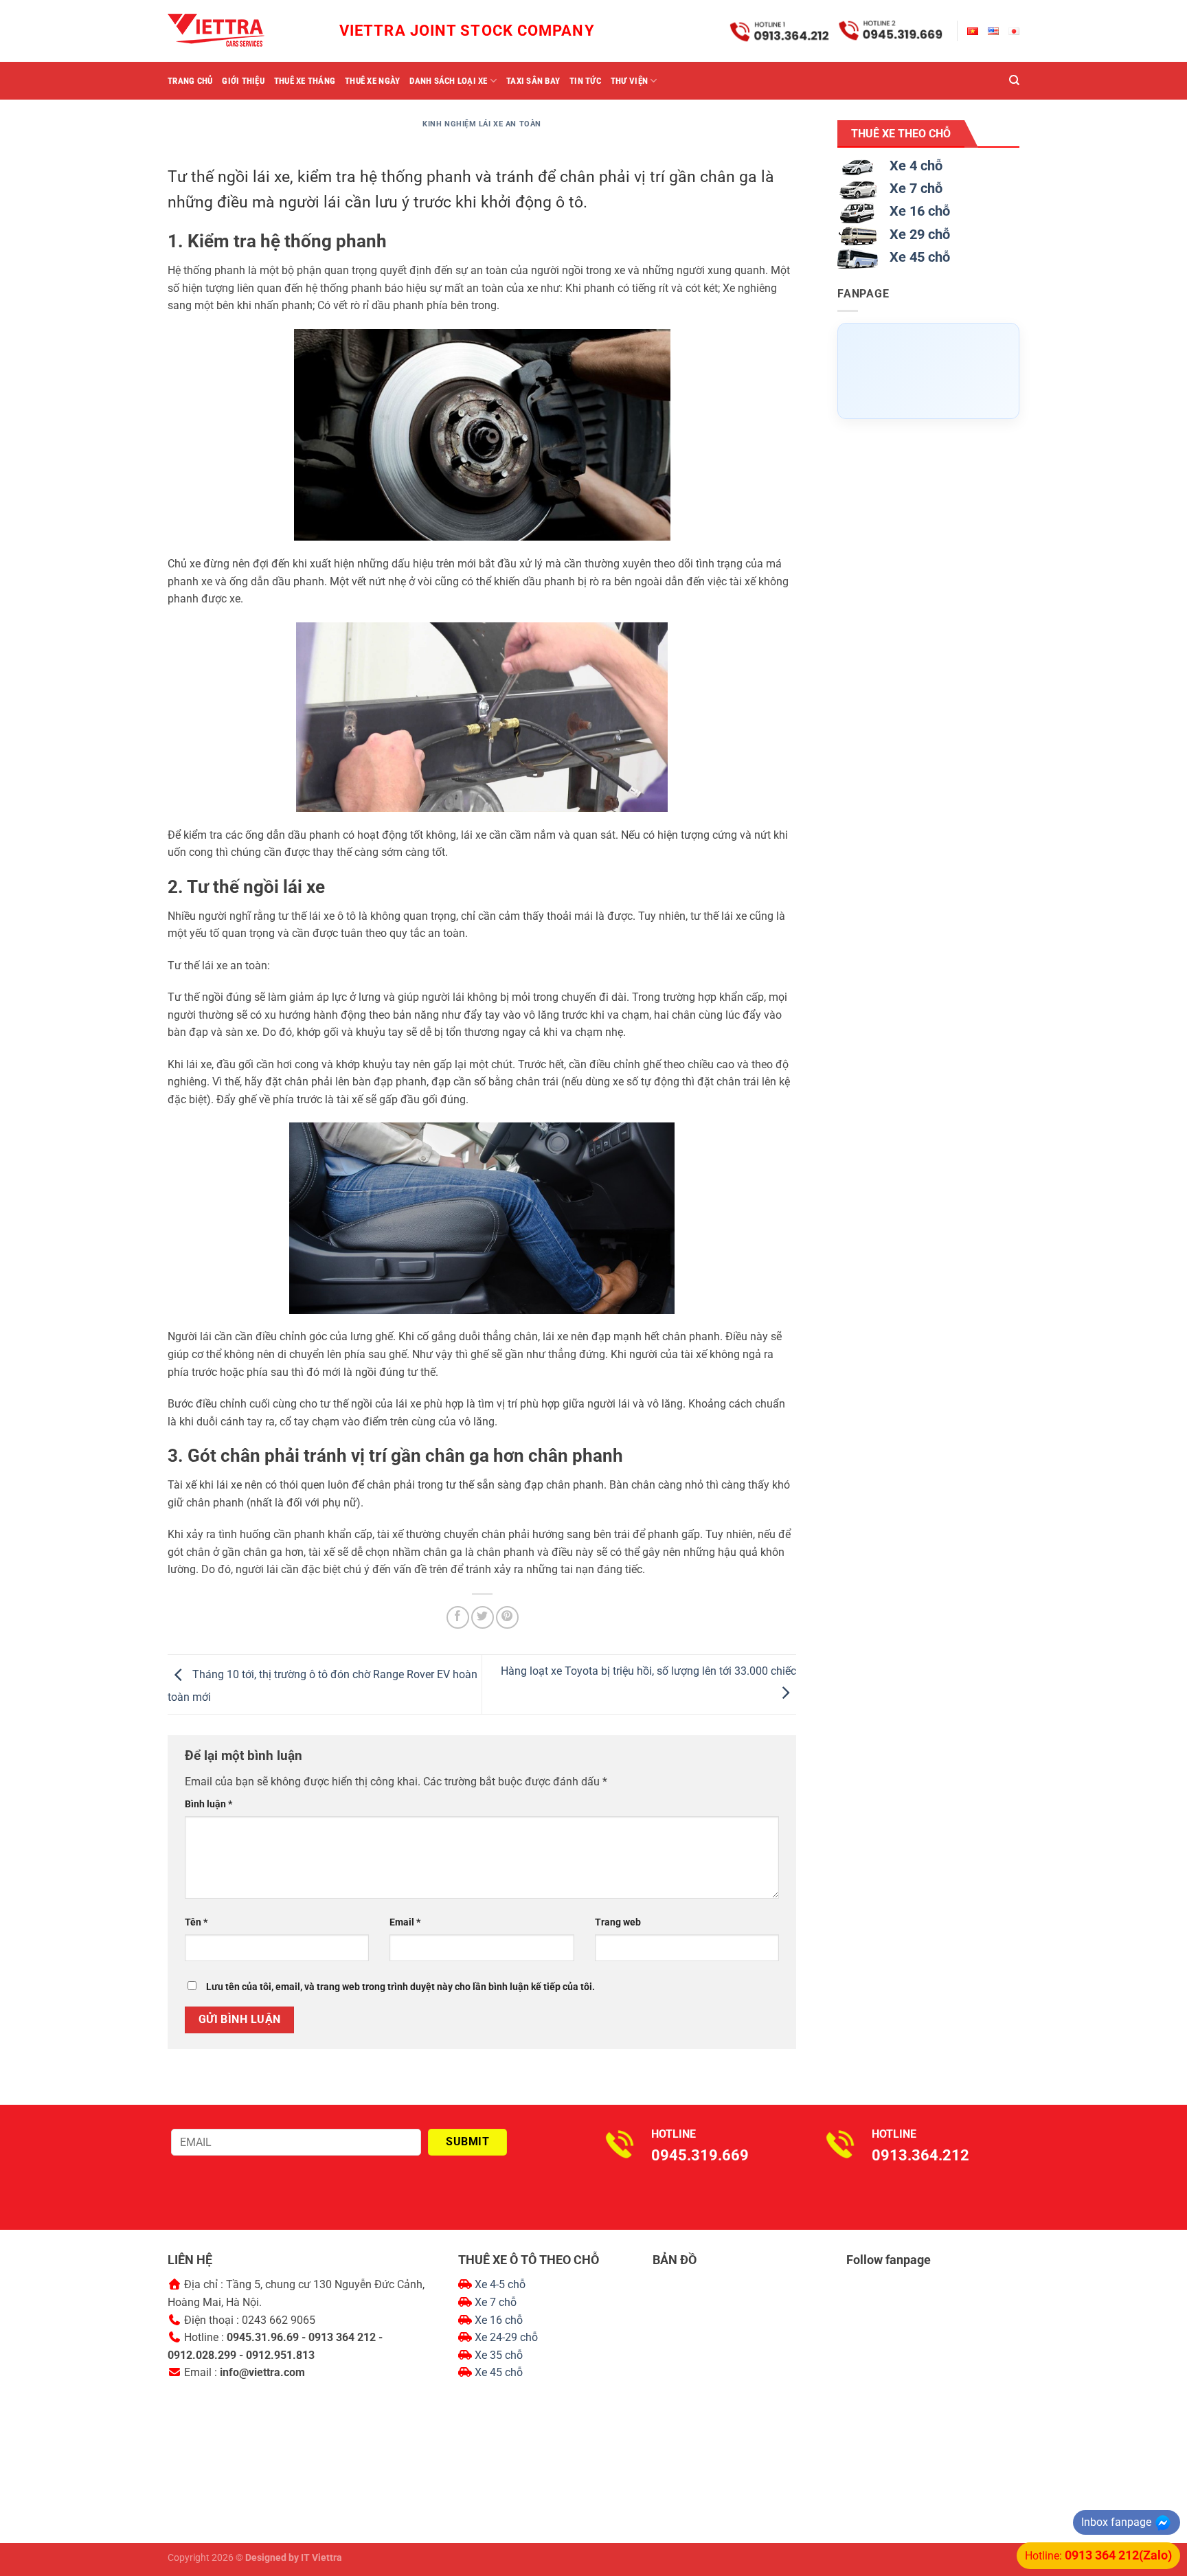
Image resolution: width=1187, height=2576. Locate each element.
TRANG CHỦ (190, 81)
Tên (196, 1922)
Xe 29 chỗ (920, 234)
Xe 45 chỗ (920, 257)
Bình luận (208, 1804)
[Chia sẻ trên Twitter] (483, 1617)
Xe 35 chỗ (499, 2355)
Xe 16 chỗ (920, 211)
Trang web (618, 1922)
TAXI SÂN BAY (533, 81)
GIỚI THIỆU (243, 81)
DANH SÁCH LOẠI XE (448, 81)
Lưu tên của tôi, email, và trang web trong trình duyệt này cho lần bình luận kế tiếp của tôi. (400, 1987)
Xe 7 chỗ (916, 188)
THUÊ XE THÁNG (305, 81)
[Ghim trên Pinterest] (507, 1617)
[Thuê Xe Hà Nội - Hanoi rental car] (236, 31)
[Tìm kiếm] (1014, 80)
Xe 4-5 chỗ (500, 2284)
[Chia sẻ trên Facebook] (458, 1617)
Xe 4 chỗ (916, 166)
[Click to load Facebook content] (928, 371)
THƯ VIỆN (629, 81)
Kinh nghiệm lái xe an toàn (482, 124)
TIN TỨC (585, 81)
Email (405, 1922)
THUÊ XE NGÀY (372, 81)
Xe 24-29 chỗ (506, 2337)
